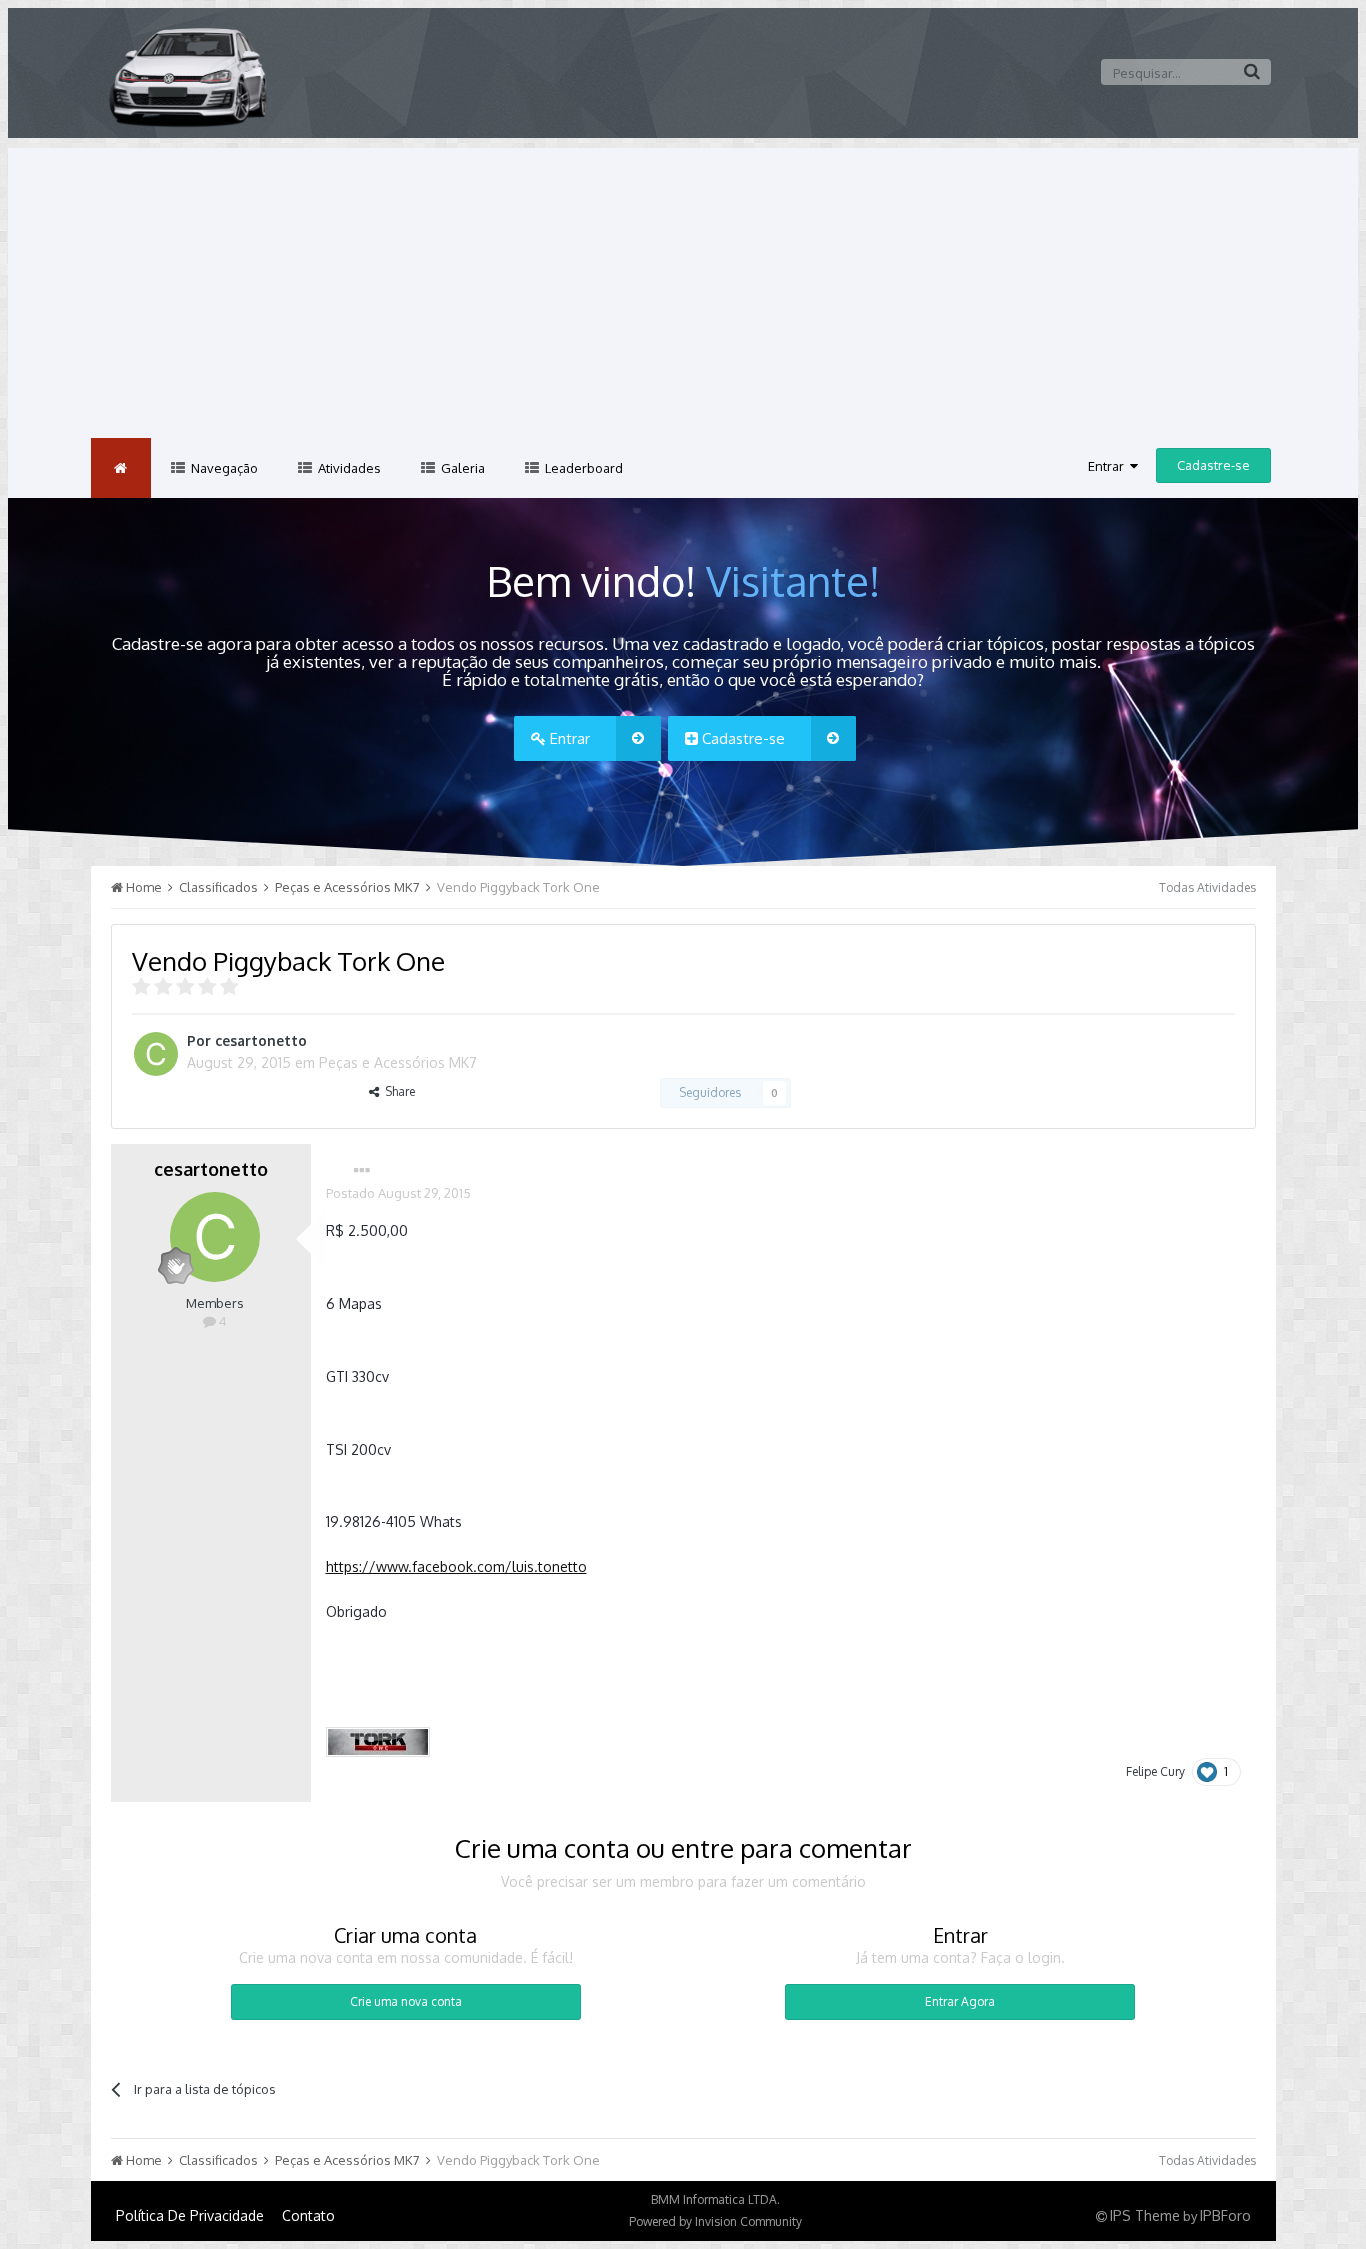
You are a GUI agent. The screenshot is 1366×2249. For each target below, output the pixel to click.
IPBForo (1225, 2215)
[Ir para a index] (121, 468)
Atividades (348, 468)
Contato (308, 2215)
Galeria (461, 468)
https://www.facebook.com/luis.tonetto (456, 1566)
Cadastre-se (1213, 465)
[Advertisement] (683, 288)
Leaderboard (582, 468)
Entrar (1109, 466)
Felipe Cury (1155, 1771)
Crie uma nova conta (406, 2001)
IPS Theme (1145, 2215)
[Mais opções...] (362, 1171)
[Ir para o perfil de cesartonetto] (156, 1054)
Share (397, 1091)
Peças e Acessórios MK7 (398, 1062)
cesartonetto (261, 1040)
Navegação (223, 468)
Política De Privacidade (190, 2215)
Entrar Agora (960, 2001)
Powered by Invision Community (715, 2221)
